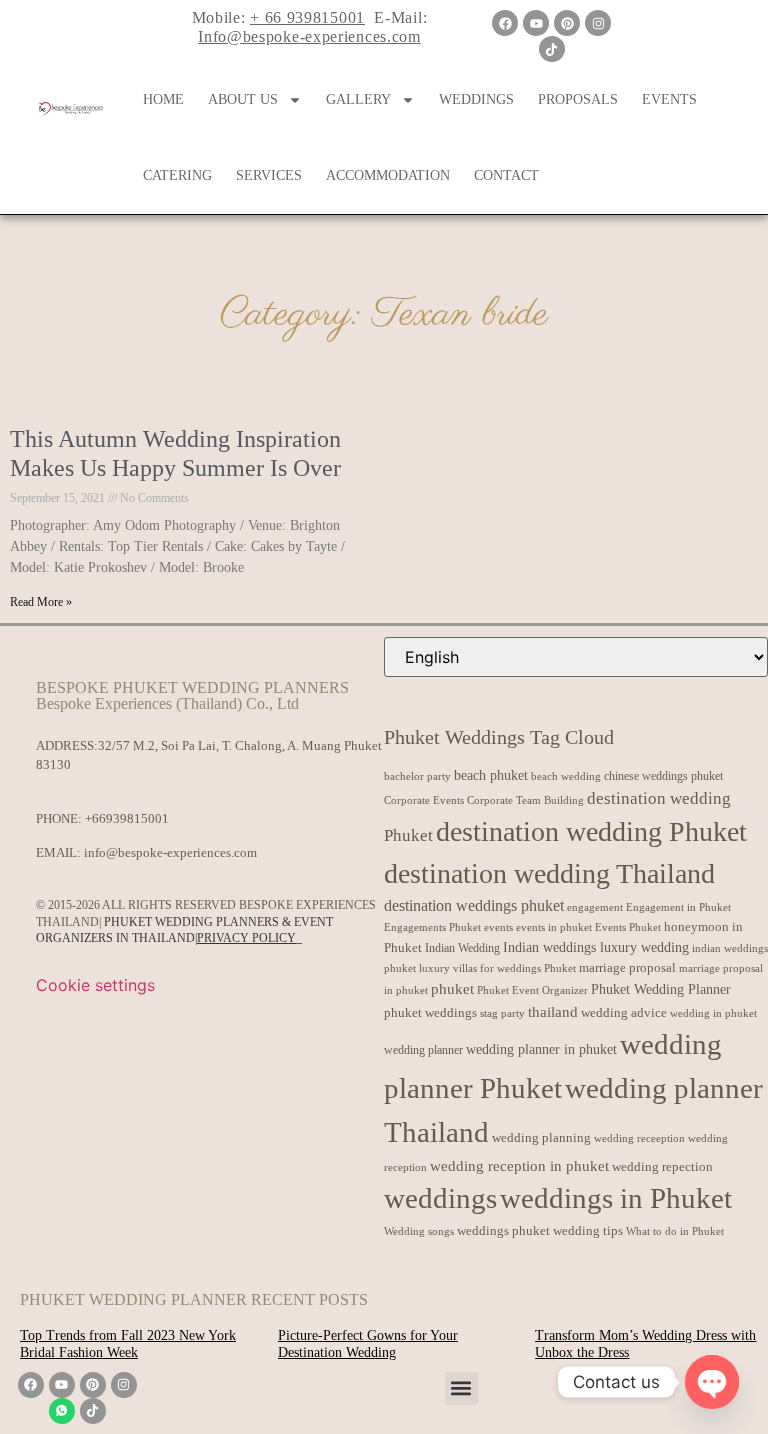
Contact (506, 175)
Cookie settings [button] (95, 985)
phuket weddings (430, 1012)
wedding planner (423, 1050)
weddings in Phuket (616, 1198)
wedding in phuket (713, 1013)
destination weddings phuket (474, 905)
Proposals (578, 99)
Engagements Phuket (432, 927)
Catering (177, 175)
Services (269, 175)
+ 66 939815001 (307, 17)
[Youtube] (536, 23)
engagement (595, 907)
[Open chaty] (712, 1382)
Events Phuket (628, 927)
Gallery (358, 99)
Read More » (41, 602)
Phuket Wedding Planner (661, 989)
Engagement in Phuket (678, 907)
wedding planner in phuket (541, 1049)
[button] (461, 1388)
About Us (243, 99)
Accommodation (388, 175)
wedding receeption (639, 1138)
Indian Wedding (462, 948)
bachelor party (417, 776)
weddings (440, 1198)
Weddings (476, 99)
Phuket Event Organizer (532, 990)
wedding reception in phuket (519, 1166)
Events (669, 99)
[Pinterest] (567, 23)
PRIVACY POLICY (246, 938)
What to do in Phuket (675, 1231)
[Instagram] (598, 23)
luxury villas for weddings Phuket (497, 968)
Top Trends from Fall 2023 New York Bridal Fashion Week (128, 1344)
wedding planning (541, 1138)
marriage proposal (627, 967)
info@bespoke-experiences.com (170, 852)
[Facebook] (505, 23)
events (498, 927)
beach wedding (566, 776)
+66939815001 (127, 818)
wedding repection (662, 1166)
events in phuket (554, 927)
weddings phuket (503, 1230)
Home (163, 99)
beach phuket (491, 775)
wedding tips (588, 1230)
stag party (502, 1013)
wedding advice (624, 1012)
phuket (452, 988)
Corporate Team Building (525, 800)
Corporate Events (424, 800)
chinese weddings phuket (663, 776)
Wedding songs (419, 1231)
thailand (553, 1012)
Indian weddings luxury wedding (596, 947)
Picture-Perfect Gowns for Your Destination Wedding (368, 1344)
